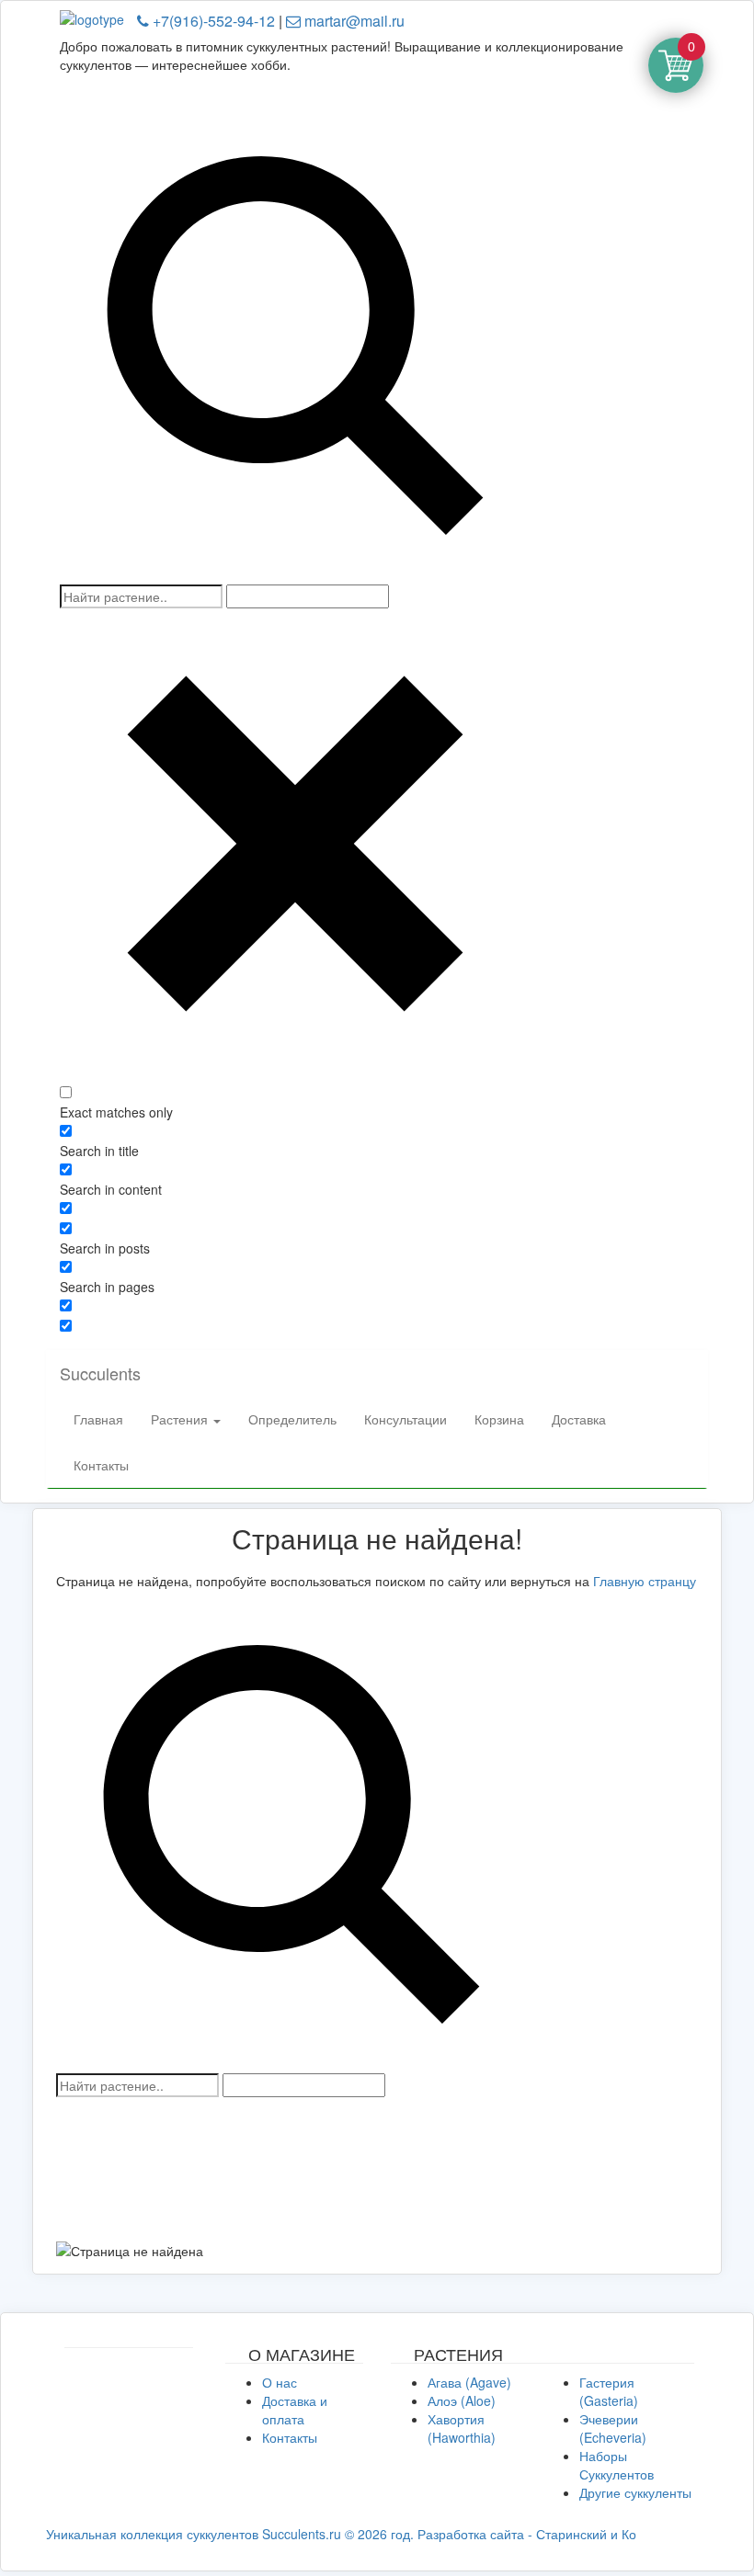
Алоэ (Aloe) (462, 2400)
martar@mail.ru (353, 21)
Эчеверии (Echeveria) (613, 2428)
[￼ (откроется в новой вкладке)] (129, 2357)
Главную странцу (645, 1581)
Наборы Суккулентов (617, 2465)
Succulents (100, 1373)
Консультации (406, 1419)
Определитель (292, 1419)
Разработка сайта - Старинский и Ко (527, 2534)
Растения (181, 1419)
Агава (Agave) (469, 2382)
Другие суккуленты (635, 2492)
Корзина (499, 1419)
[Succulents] (98, 17)
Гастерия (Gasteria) (609, 2391)
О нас (280, 2382)
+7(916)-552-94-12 (212, 21)
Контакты (101, 1465)
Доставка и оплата (295, 2410)
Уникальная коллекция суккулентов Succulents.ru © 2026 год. (230, 2534)
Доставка (579, 1419)
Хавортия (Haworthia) (462, 2428)
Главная (98, 1419)
